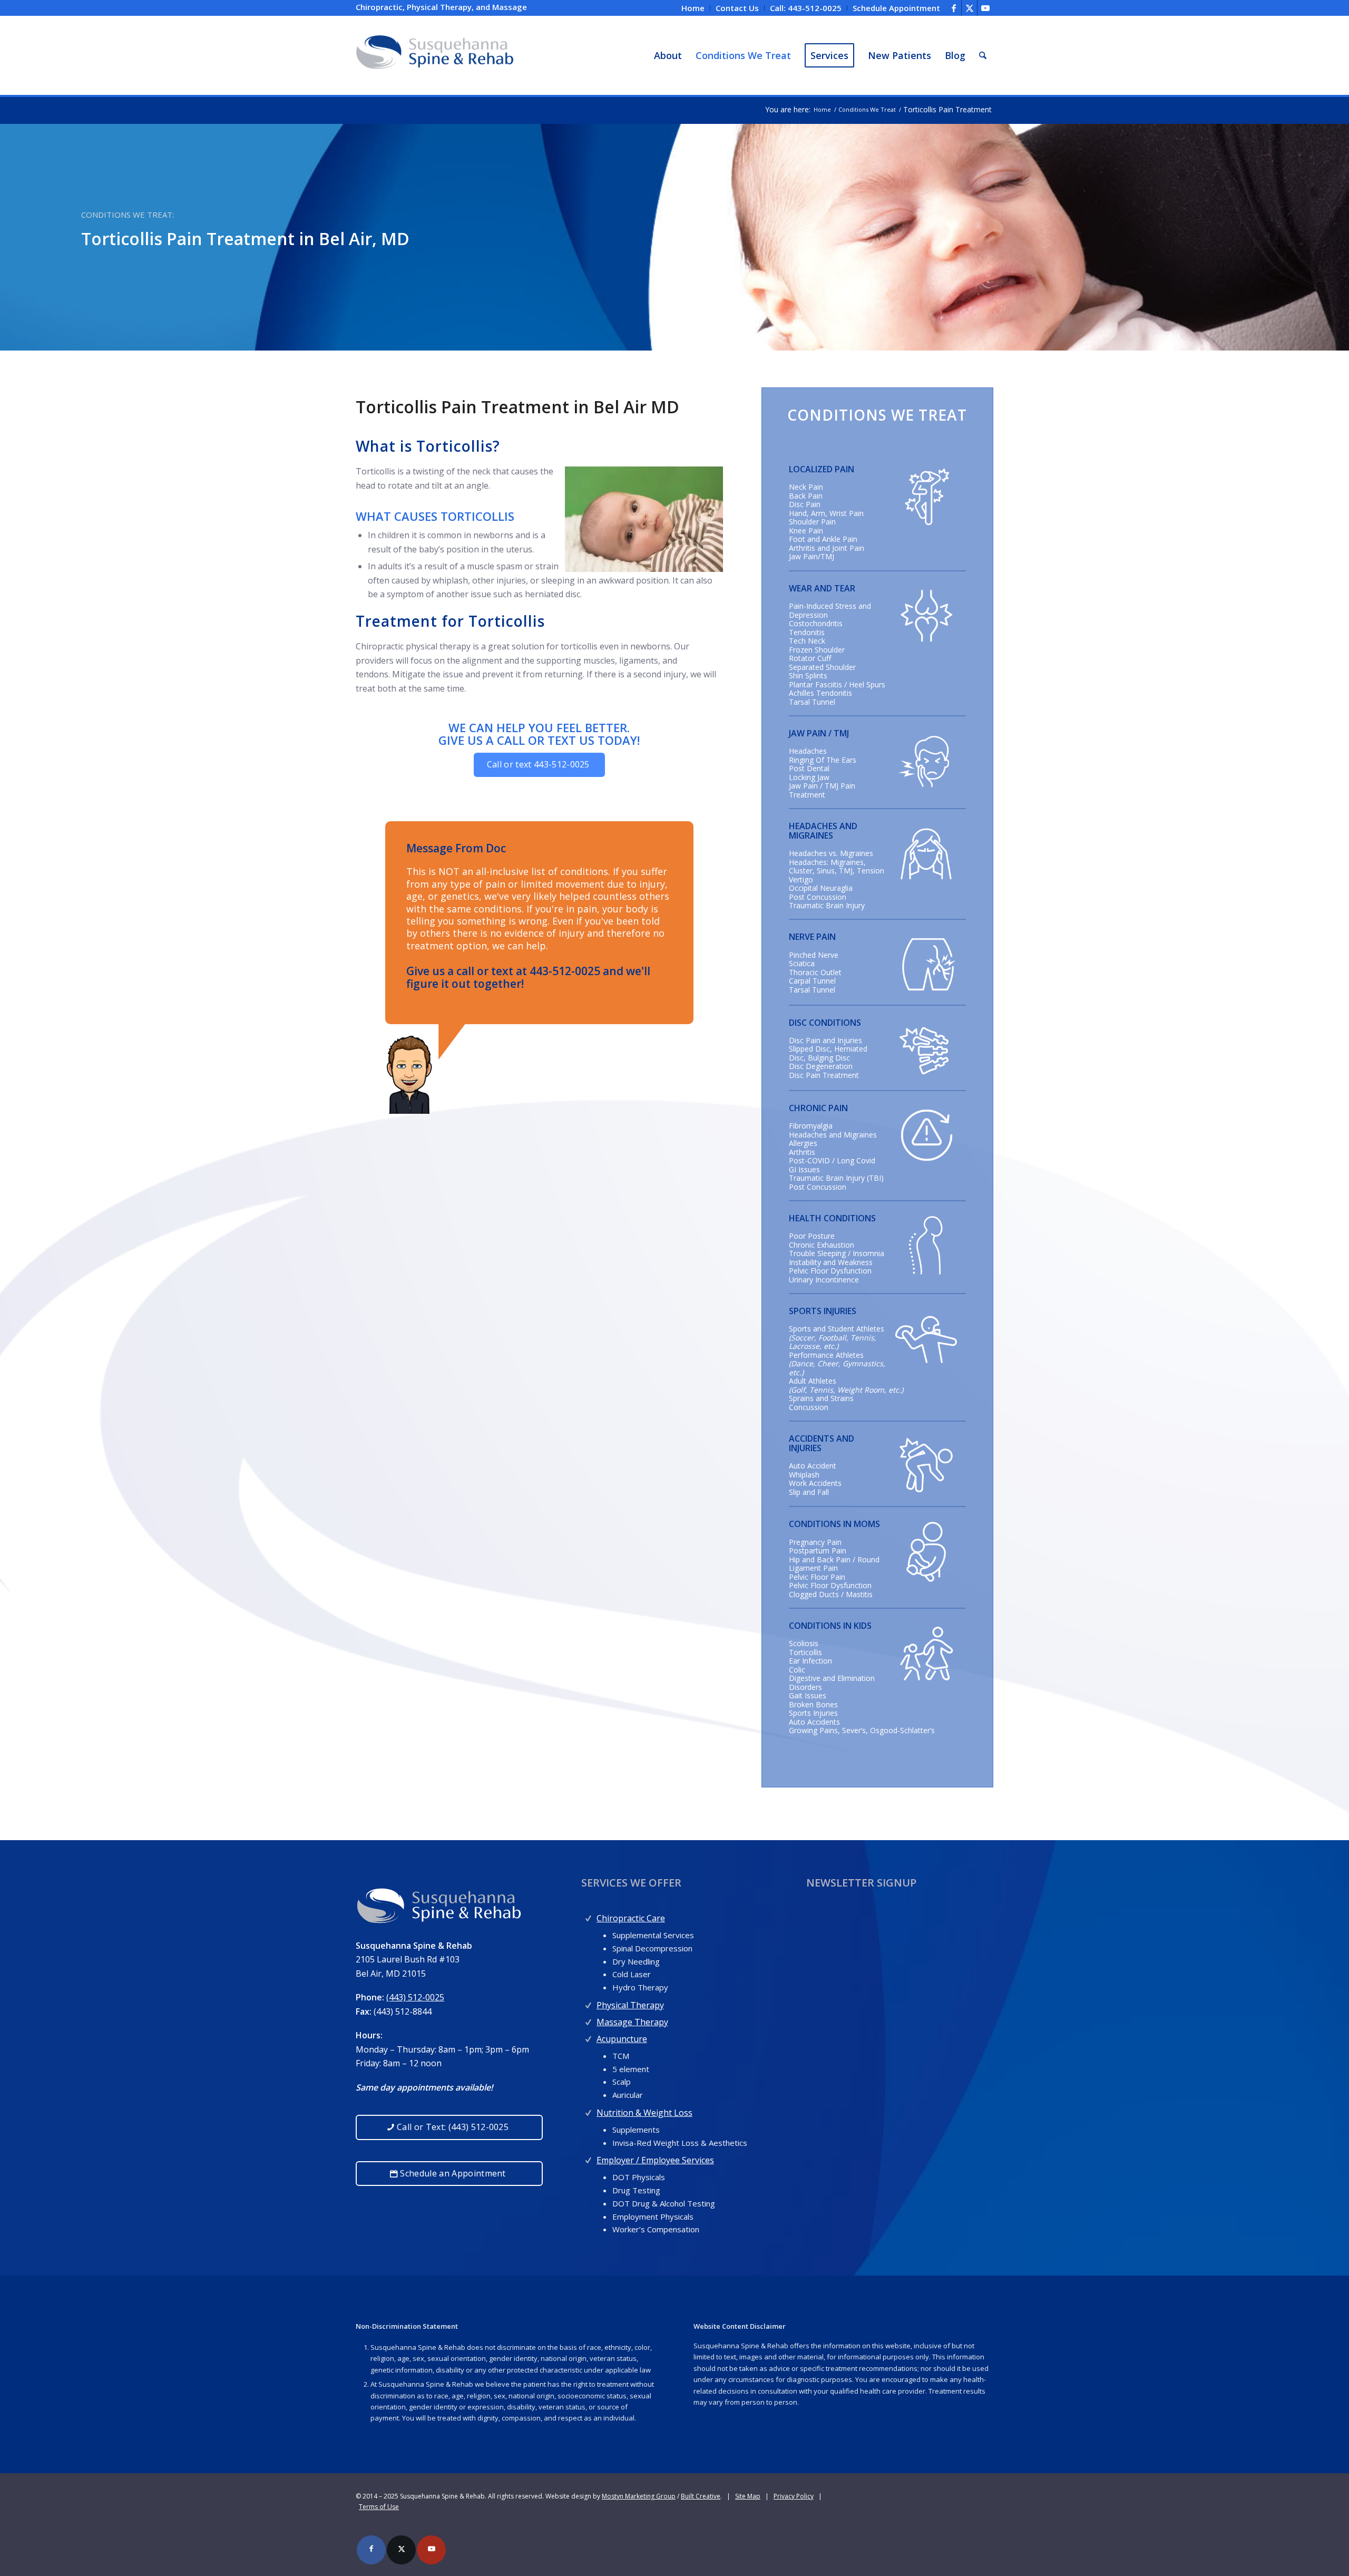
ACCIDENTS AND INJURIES (822, 1443)
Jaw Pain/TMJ (812, 556)
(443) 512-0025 (415, 1997)
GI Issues (804, 1169)
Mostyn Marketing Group (639, 2496)
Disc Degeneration (821, 1066)
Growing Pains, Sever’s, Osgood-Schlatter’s (862, 1730)
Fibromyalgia (811, 1126)
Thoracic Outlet (815, 972)
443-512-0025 (565, 971)
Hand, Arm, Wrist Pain (826, 513)
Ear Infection (810, 1661)
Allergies (803, 1143)
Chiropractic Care (631, 1918)
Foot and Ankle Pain (823, 539)
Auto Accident (813, 1466)
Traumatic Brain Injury (827, 905)
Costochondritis (816, 623)
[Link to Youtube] (985, 8)
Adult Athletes (813, 1381)
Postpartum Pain (818, 1551)
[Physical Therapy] (588, 2003)
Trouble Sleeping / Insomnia (837, 1253)
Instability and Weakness (831, 1262)
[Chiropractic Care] (588, 1916)
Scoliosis (804, 1643)
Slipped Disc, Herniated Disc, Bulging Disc (828, 1053)
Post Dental (809, 768)
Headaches (808, 751)
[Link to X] (969, 8)
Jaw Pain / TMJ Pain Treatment (822, 790)
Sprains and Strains (821, 1398)
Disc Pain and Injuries (825, 1040)
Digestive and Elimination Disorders (832, 1683)
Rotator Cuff (810, 658)
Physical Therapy (630, 2005)
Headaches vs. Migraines (831, 853)
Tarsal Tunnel (812, 702)
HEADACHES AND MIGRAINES (823, 831)
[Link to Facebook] (954, 8)
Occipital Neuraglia (821, 888)
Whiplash (804, 1475)
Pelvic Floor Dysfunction (830, 1271)
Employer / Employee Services (655, 2160)
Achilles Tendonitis (820, 693)
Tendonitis (807, 632)
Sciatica (802, 963)
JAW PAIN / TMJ (819, 733)
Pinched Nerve (814, 955)
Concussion (809, 1407)
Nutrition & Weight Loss (644, 2113)
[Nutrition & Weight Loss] (588, 2110)
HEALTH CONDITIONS (832, 1218)
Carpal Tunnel (812, 981)
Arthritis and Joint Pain (827, 548)
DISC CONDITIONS (825, 1023)
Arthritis (802, 1152)
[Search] (983, 55)
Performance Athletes (826, 1355)
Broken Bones (813, 1704)
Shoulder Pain (812, 522)
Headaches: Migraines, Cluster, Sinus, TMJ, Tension (837, 867)
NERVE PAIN (812, 937)
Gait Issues (808, 1695)
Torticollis (805, 1652)
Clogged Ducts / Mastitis (831, 1594)
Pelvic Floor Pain (817, 1577)
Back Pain (806, 496)
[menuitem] (693, 8)
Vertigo (801, 879)
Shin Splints (808, 675)
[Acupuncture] (588, 2037)
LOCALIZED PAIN (822, 469)
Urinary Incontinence (824, 1280)
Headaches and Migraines (833, 1135)
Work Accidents (815, 1483)
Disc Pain (805, 504)
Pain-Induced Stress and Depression (830, 610)
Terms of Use (379, 2507)
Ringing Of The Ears (823, 760)
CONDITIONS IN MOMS (834, 1524)
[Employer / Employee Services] (588, 2158)
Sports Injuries (813, 1713)
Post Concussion (818, 897)
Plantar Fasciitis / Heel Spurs (837, 684)
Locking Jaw (809, 777)
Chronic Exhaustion (822, 1245)
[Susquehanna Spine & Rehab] (435, 55)
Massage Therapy (632, 2022)
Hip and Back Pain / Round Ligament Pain (834, 1564)
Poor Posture (812, 1236)
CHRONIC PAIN (818, 1108)
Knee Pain (806, 531)
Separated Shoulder (822, 667)
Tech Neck (807, 641)
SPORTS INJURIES (823, 1311)
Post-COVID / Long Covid (832, 1160)
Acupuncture (622, 2039)
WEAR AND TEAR (822, 588)
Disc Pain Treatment (824, 1075)
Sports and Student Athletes (837, 1329)
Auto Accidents (814, 1722)
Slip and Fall (809, 1492)
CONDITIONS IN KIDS (830, 1626)
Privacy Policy (794, 2496)
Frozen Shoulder (817, 650)
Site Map (748, 2496)
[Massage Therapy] (588, 2020)
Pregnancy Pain (815, 1542)
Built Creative (701, 2496)
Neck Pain (806, 487)
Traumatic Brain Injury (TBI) (836, 1178)
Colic (797, 1670)
